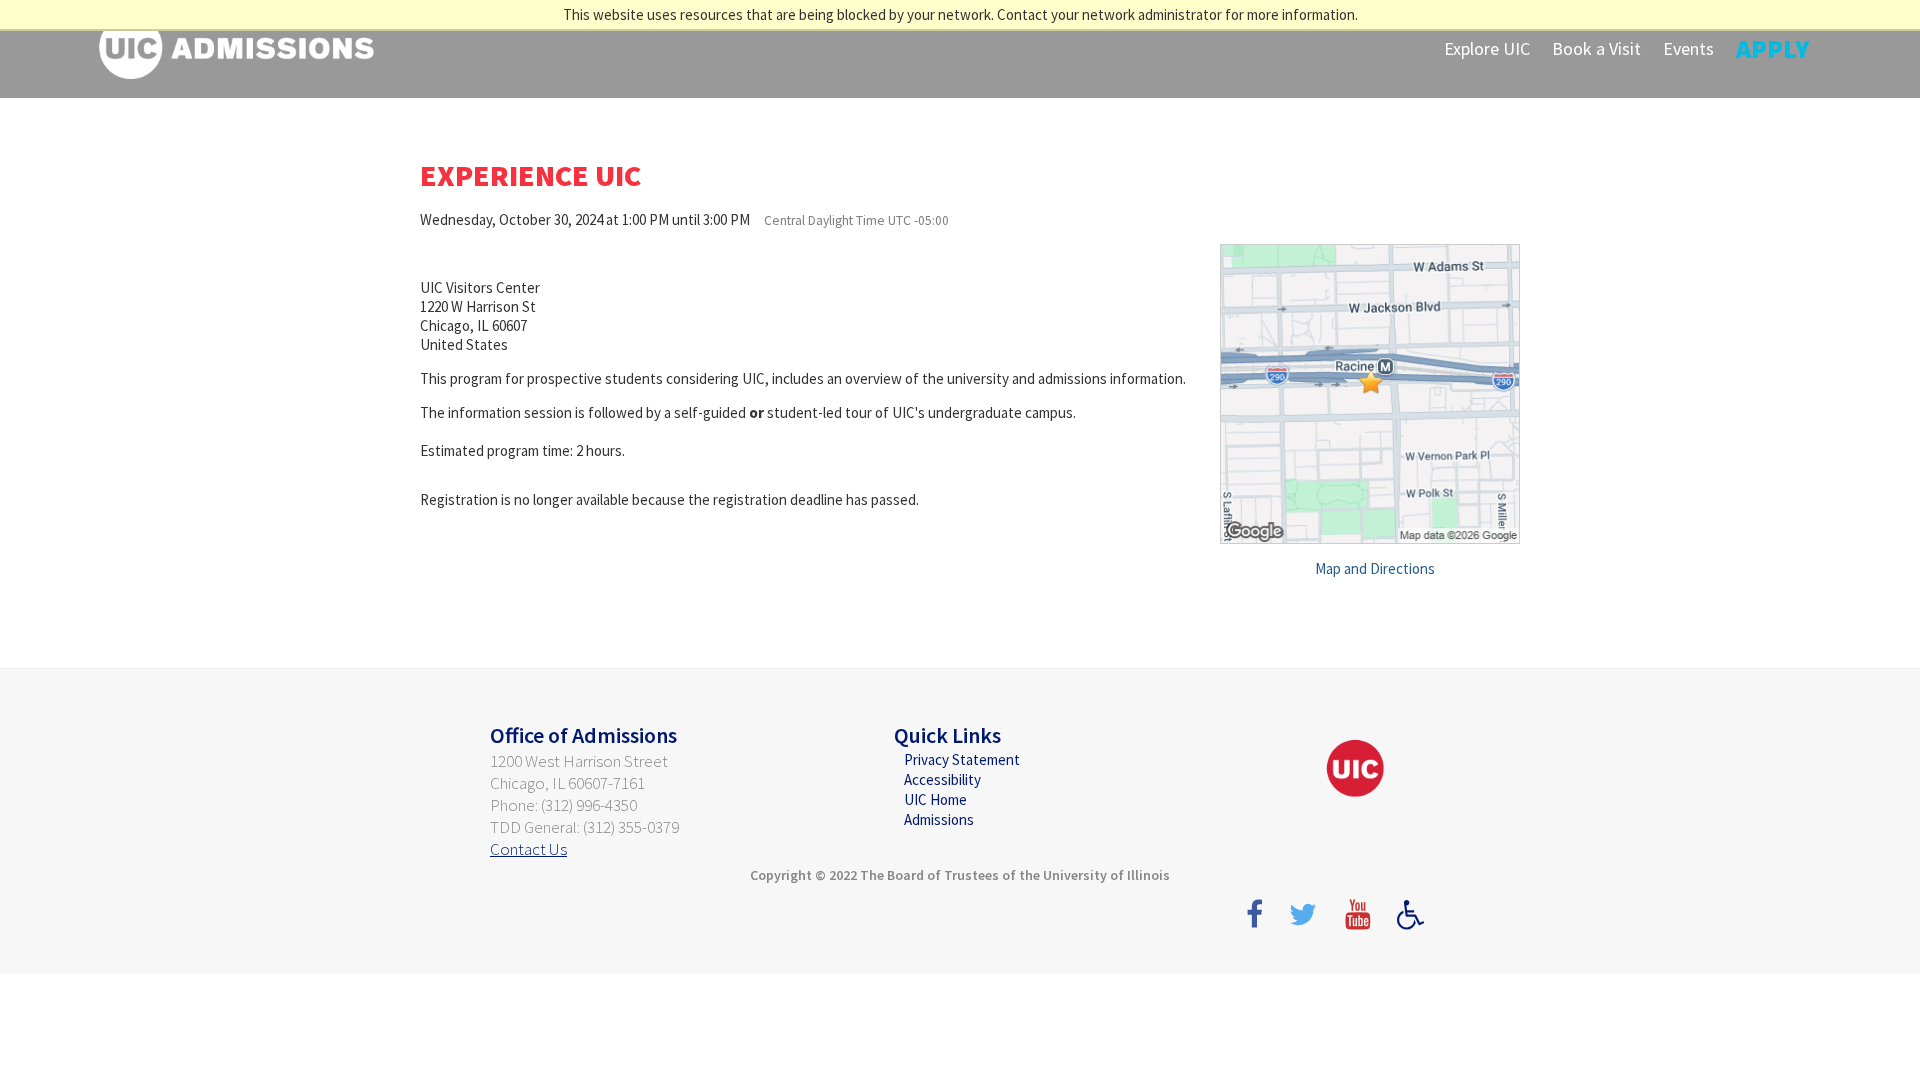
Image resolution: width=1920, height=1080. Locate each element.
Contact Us (528, 849)
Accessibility (942, 779)
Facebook (1253, 923)
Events (1688, 48)
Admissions (939, 819)
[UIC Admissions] (236, 45)
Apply (1772, 48)
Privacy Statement (962, 759)
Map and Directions (1375, 568)
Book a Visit (1596, 48)
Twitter (1307, 923)
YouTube (1361, 923)
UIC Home (935, 799)
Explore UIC (1487, 48)
